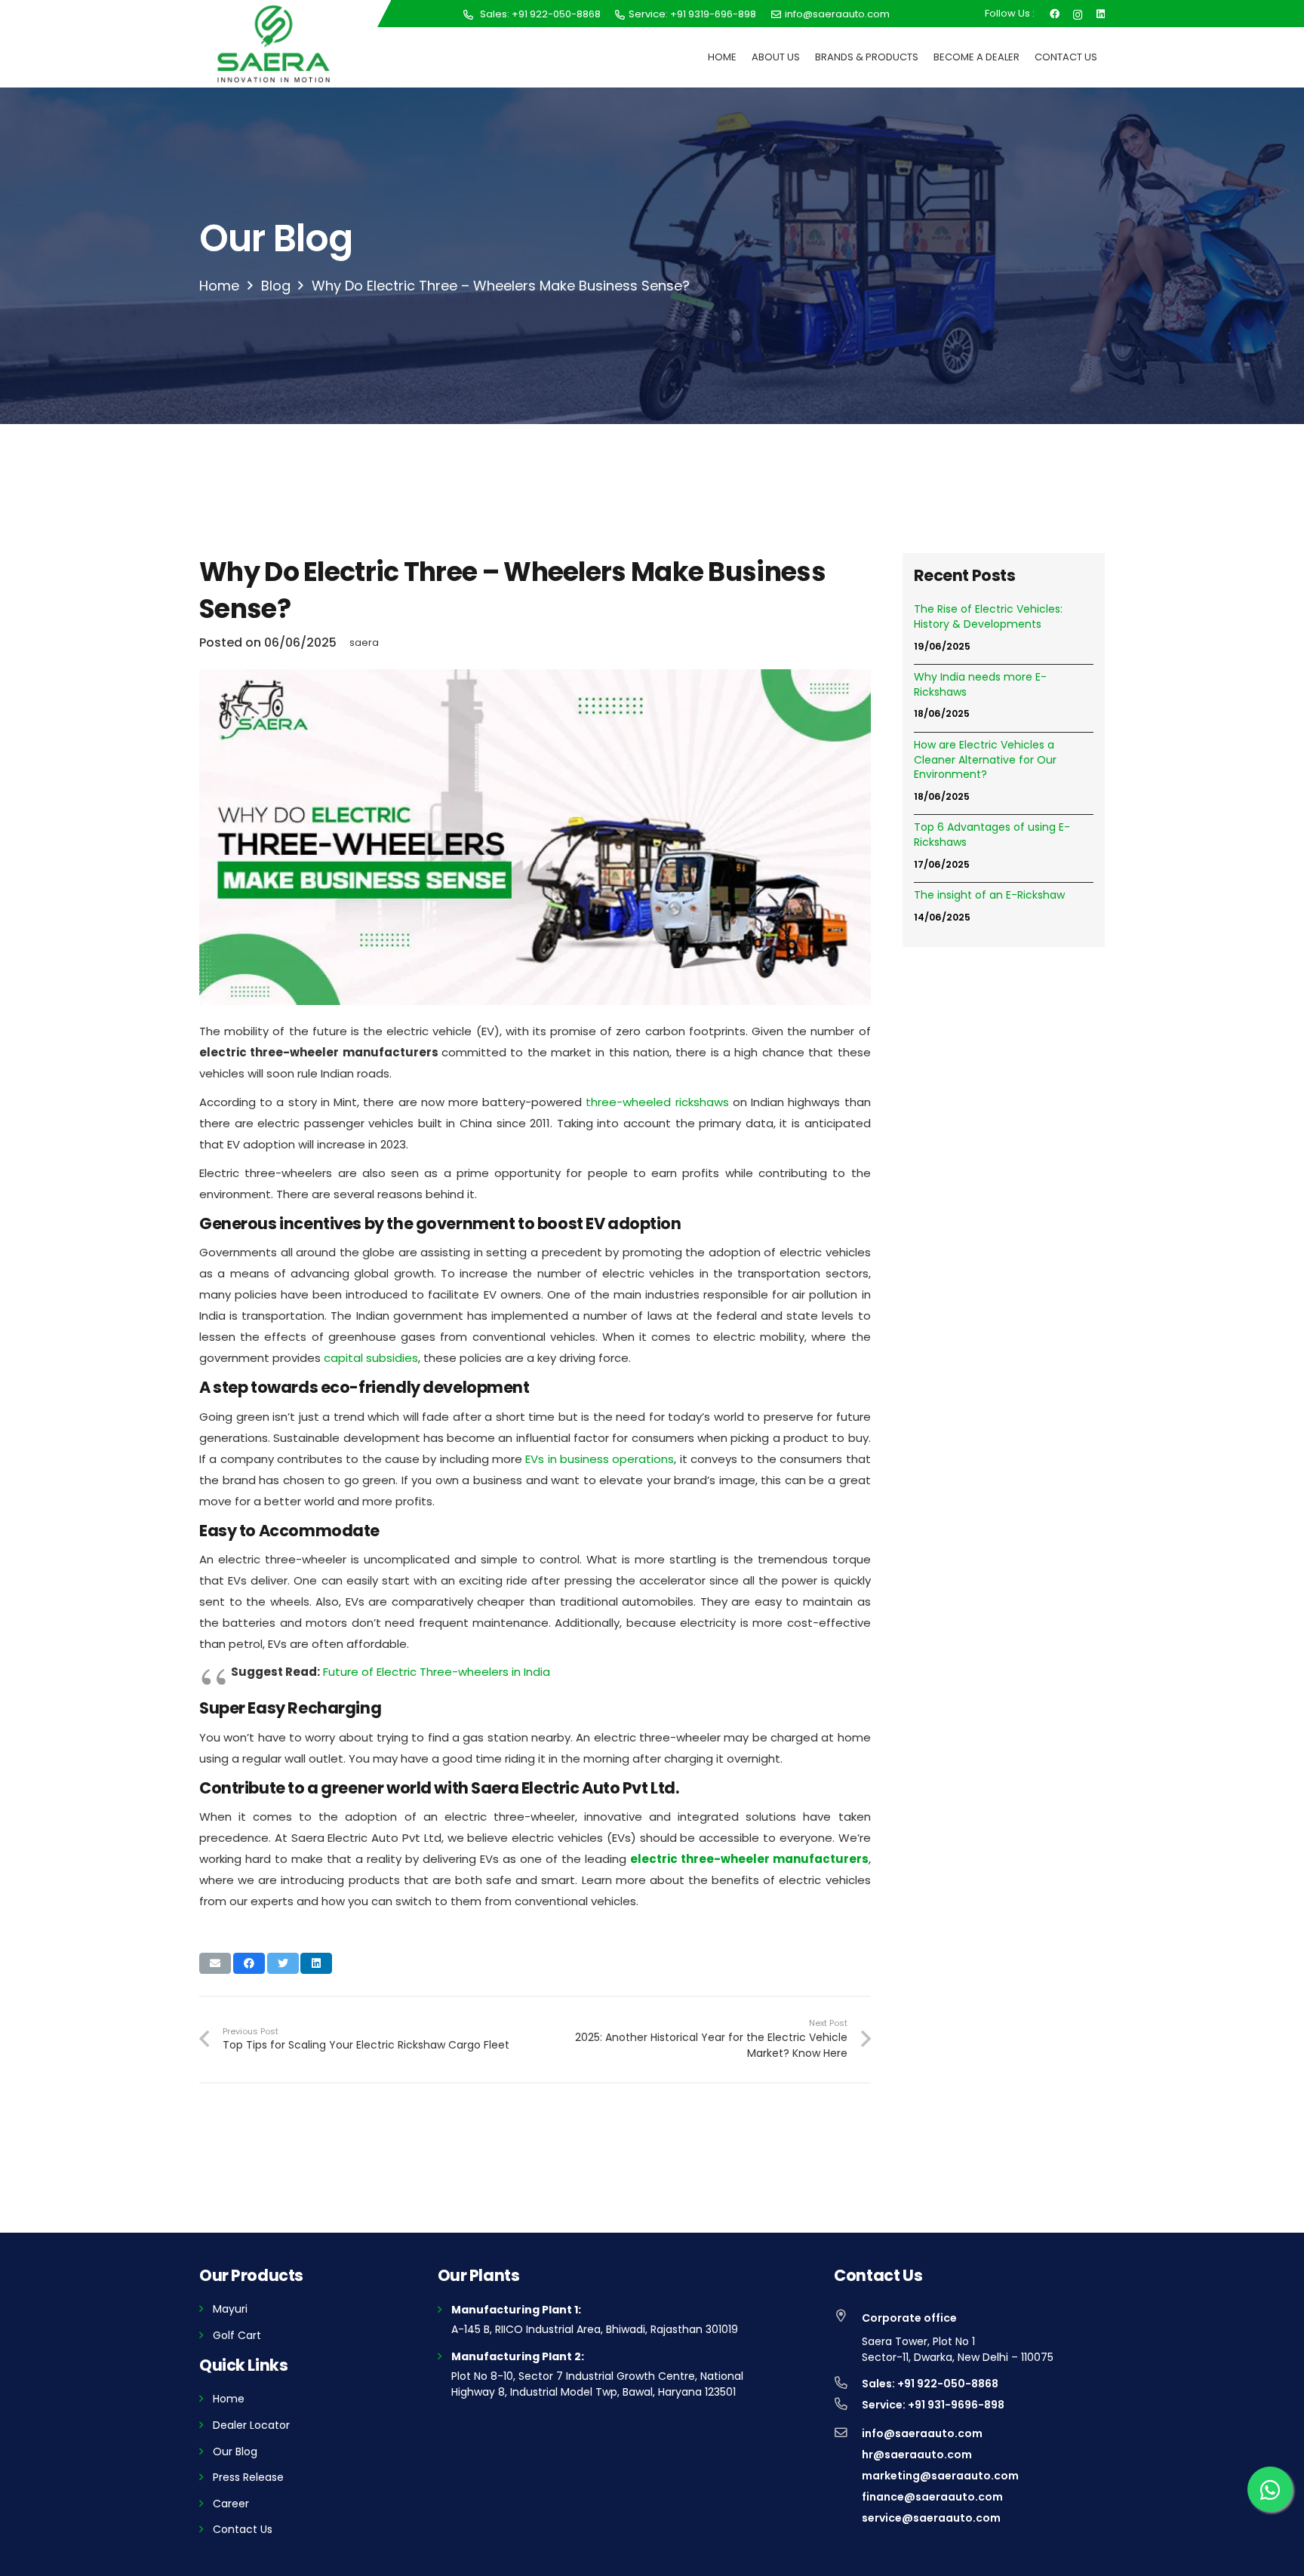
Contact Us (243, 2529)
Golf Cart (237, 2335)
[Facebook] (1055, 13)
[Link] (274, 44)
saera (364, 642)
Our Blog (235, 2452)
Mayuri (230, 2309)
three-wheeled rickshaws (657, 1102)
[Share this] (249, 1963)
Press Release (248, 2477)
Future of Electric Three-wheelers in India (437, 1672)
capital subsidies (371, 1358)
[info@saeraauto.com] (848, 2433)
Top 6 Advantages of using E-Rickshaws (992, 835)
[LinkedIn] (1101, 13)
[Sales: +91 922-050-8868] (848, 2384)
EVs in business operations (598, 1459)
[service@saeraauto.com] (848, 2518)
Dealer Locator (251, 2425)
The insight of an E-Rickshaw (989, 895)
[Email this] (215, 1963)
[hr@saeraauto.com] (848, 2455)
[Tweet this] (283, 1963)
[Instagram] (1078, 13)
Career (231, 2504)
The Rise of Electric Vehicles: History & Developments (988, 617)
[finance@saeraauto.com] (848, 2497)
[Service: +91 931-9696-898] (848, 2405)
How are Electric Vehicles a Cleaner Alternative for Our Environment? (985, 760)
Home (229, 2399)
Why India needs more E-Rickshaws (980, 685)
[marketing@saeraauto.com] (848, 2476)
